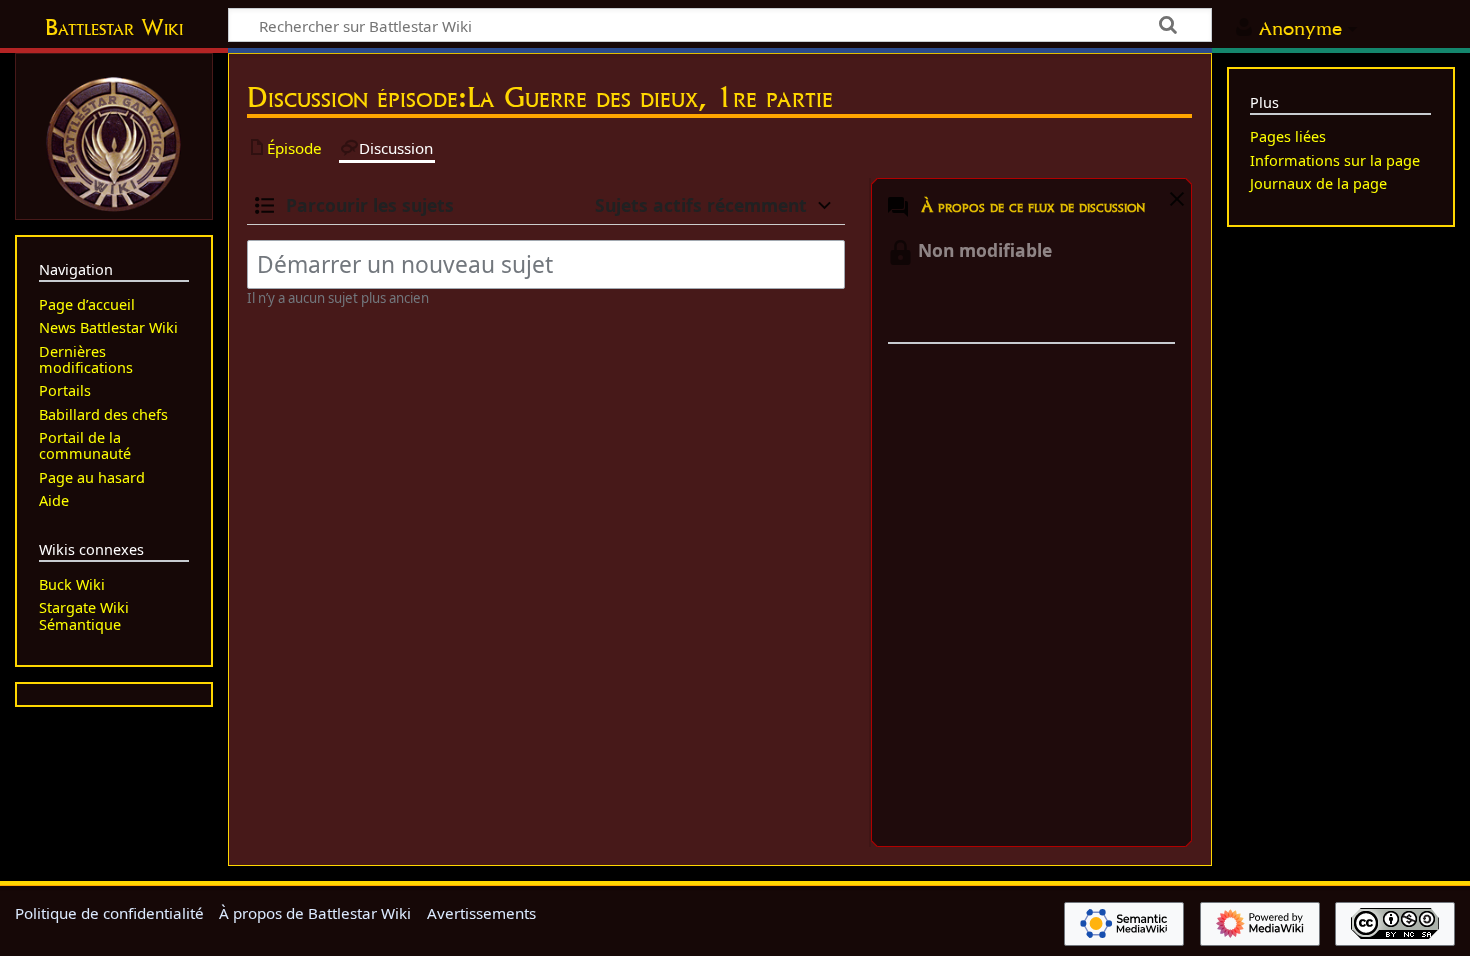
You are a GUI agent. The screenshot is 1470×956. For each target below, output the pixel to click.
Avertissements (481, 913)
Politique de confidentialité (109, 913)
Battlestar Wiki (114, 27)
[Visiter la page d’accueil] (114, 142)
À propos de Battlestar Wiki (315, 913)
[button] (1174, 203)
